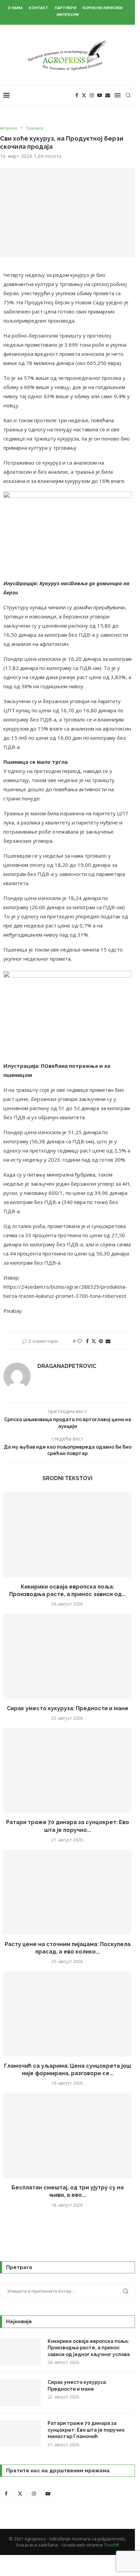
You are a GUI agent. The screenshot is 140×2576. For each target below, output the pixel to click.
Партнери (65, 8)
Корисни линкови (102, 8)
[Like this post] (80, 1341)
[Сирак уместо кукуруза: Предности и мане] (67, 1656)
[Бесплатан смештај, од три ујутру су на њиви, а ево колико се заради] (67, 2135)
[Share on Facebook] (87, 1341)
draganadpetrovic (67, 1366)
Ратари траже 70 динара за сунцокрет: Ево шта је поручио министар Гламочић (86, 2430)
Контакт (39, 8)
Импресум (68, 15)
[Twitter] (84, 95)
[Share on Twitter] (94, 1341)
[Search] (128, 95)
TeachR (112, 2545)
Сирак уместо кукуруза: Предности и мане (68, 1708)
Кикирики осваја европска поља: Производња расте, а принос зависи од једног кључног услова (89, 2348)
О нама (15, 8)
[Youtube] (100, 95)
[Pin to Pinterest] (101, 1341)
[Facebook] (77, 95)
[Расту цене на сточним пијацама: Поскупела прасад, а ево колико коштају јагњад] (67, 1892)
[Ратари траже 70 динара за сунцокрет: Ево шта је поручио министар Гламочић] (67, 1770)
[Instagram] (92, 95)
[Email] (108, 95)
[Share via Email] (108, 1341)
